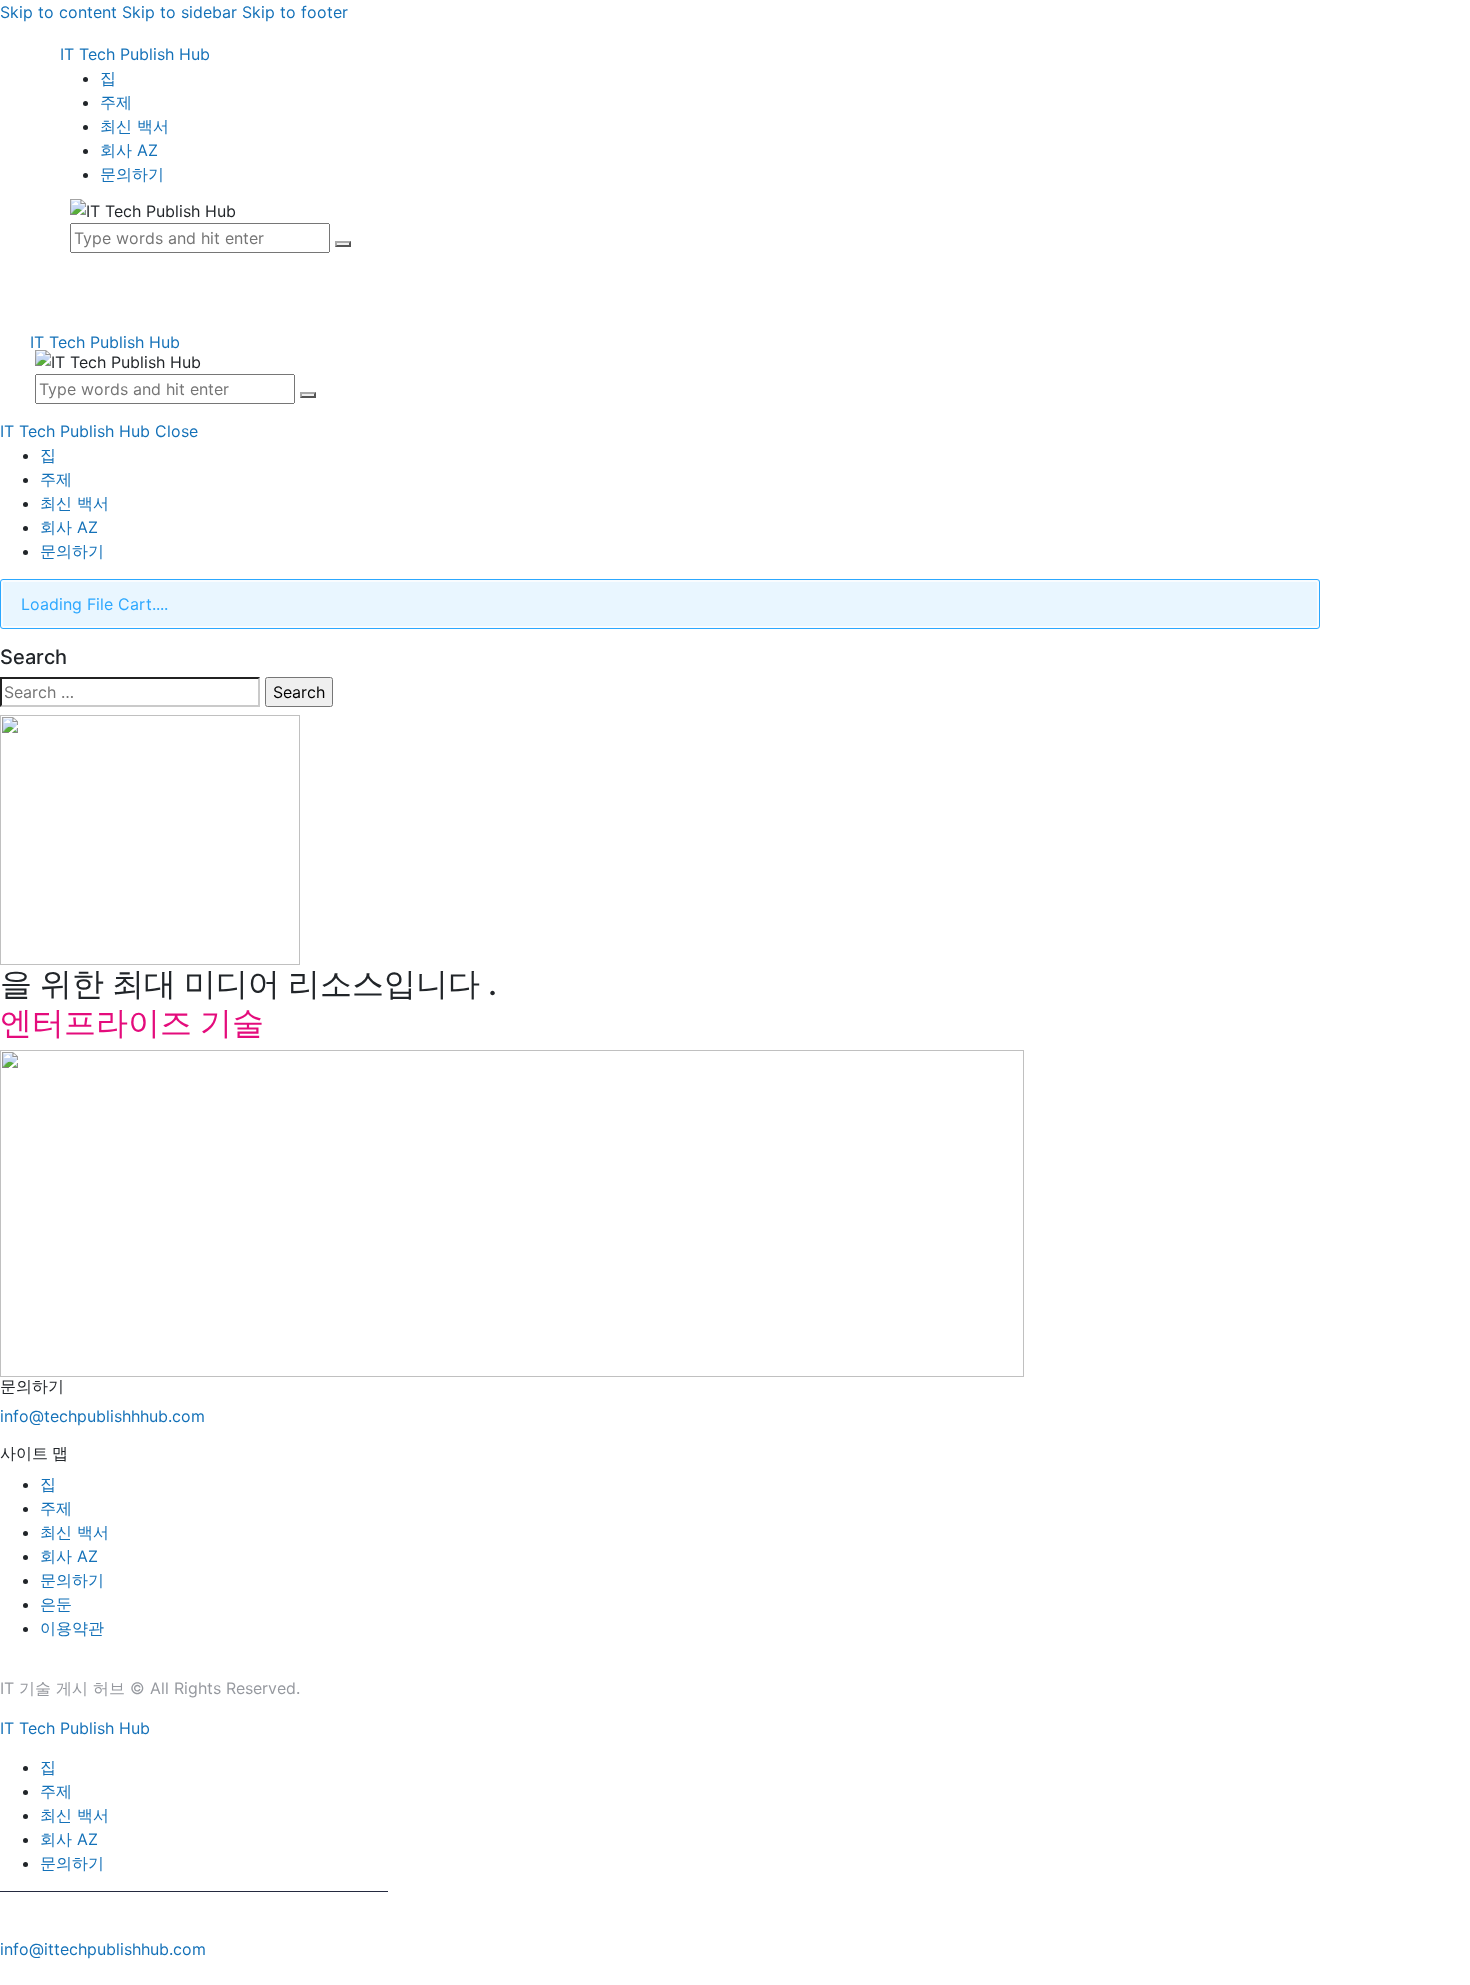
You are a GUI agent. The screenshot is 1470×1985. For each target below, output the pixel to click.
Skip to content (58, 12)
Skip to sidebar (179, 12)
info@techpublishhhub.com (102, 1416)
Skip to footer (295, 12)
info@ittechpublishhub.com (103, 1949)
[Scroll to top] (11, 1973)
